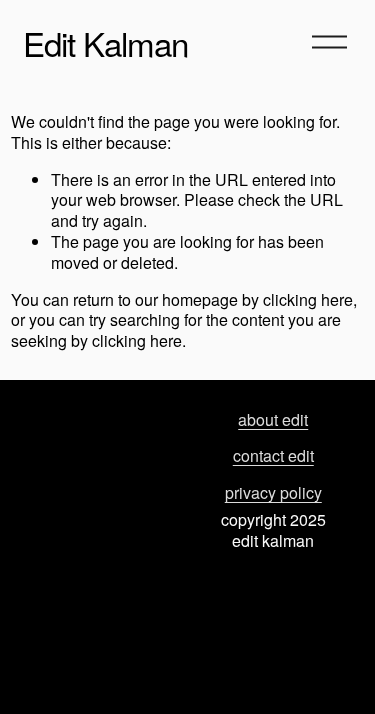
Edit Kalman (105, 42)
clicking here (308, 299)
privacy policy (273, 493)
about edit (273, 420)
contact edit (273, 456)
